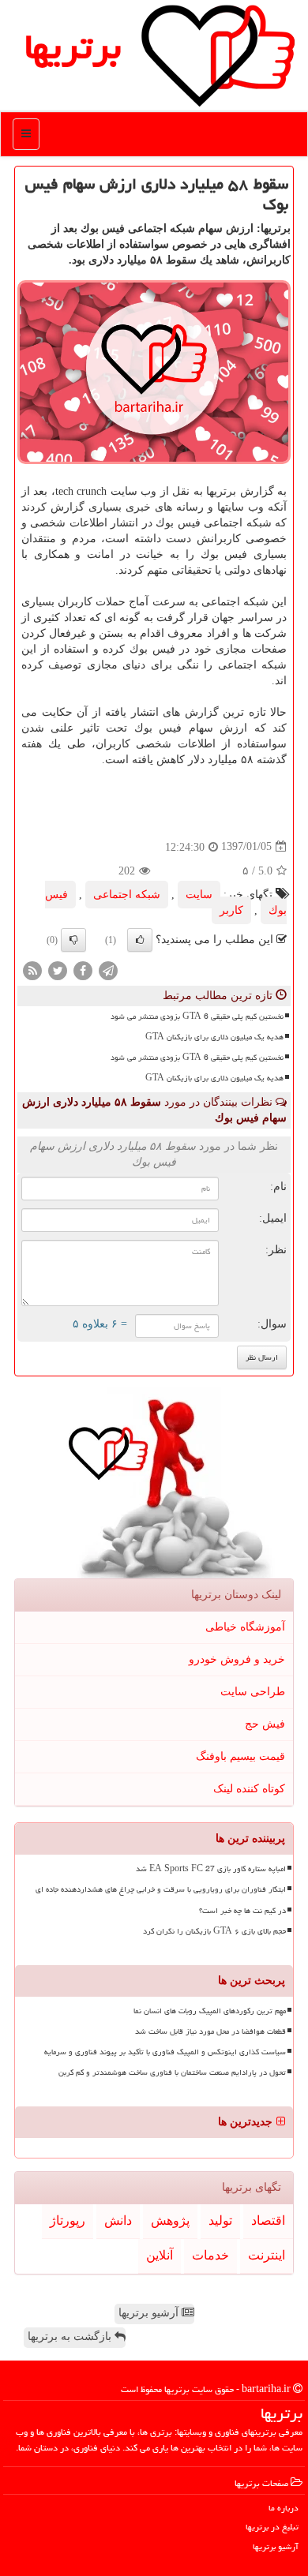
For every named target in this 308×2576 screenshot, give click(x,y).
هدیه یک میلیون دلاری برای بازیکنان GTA (214, 1037)
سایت (199, 895)
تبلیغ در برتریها (272, 2527)
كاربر (231, 910)
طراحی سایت (253, 1692)
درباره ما (284, 2508)
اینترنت (267, 2255)
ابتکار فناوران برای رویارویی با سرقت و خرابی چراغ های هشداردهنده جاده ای (161, 1889)
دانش (118, 2220)
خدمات (210, 2255)
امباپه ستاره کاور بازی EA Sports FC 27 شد (211, 1869)
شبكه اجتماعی (127, 895)
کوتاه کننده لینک (249, 1789)
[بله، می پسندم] (140, 940)
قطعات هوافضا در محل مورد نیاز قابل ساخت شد (210, 2031)
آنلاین (160, 2255)
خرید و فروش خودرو (237, 1659)
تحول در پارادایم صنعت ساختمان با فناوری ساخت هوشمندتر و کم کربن (172, 2072)
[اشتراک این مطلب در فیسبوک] (83, 970)
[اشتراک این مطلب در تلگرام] (108, 970)
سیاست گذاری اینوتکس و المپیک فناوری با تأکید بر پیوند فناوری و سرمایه (165, 2052)
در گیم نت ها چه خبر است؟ (242, 1911)
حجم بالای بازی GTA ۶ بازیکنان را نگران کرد (214, 1931)
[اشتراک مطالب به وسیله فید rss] (32, 970)
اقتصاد (268, 2220)
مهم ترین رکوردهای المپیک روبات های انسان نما (210, 2011)
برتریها (73, 47)
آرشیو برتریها (150, 2313)
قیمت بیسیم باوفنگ (240, 1756)
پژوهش (170, 2220)
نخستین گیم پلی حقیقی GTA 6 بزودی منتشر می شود (197, 1017)
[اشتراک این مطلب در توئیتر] (58, 970)
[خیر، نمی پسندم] (73, 940)
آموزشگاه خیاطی (245, 1627)
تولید (220, 2220)
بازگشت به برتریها (71, 2336)
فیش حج (265, 1724)
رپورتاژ (68, 2220)
